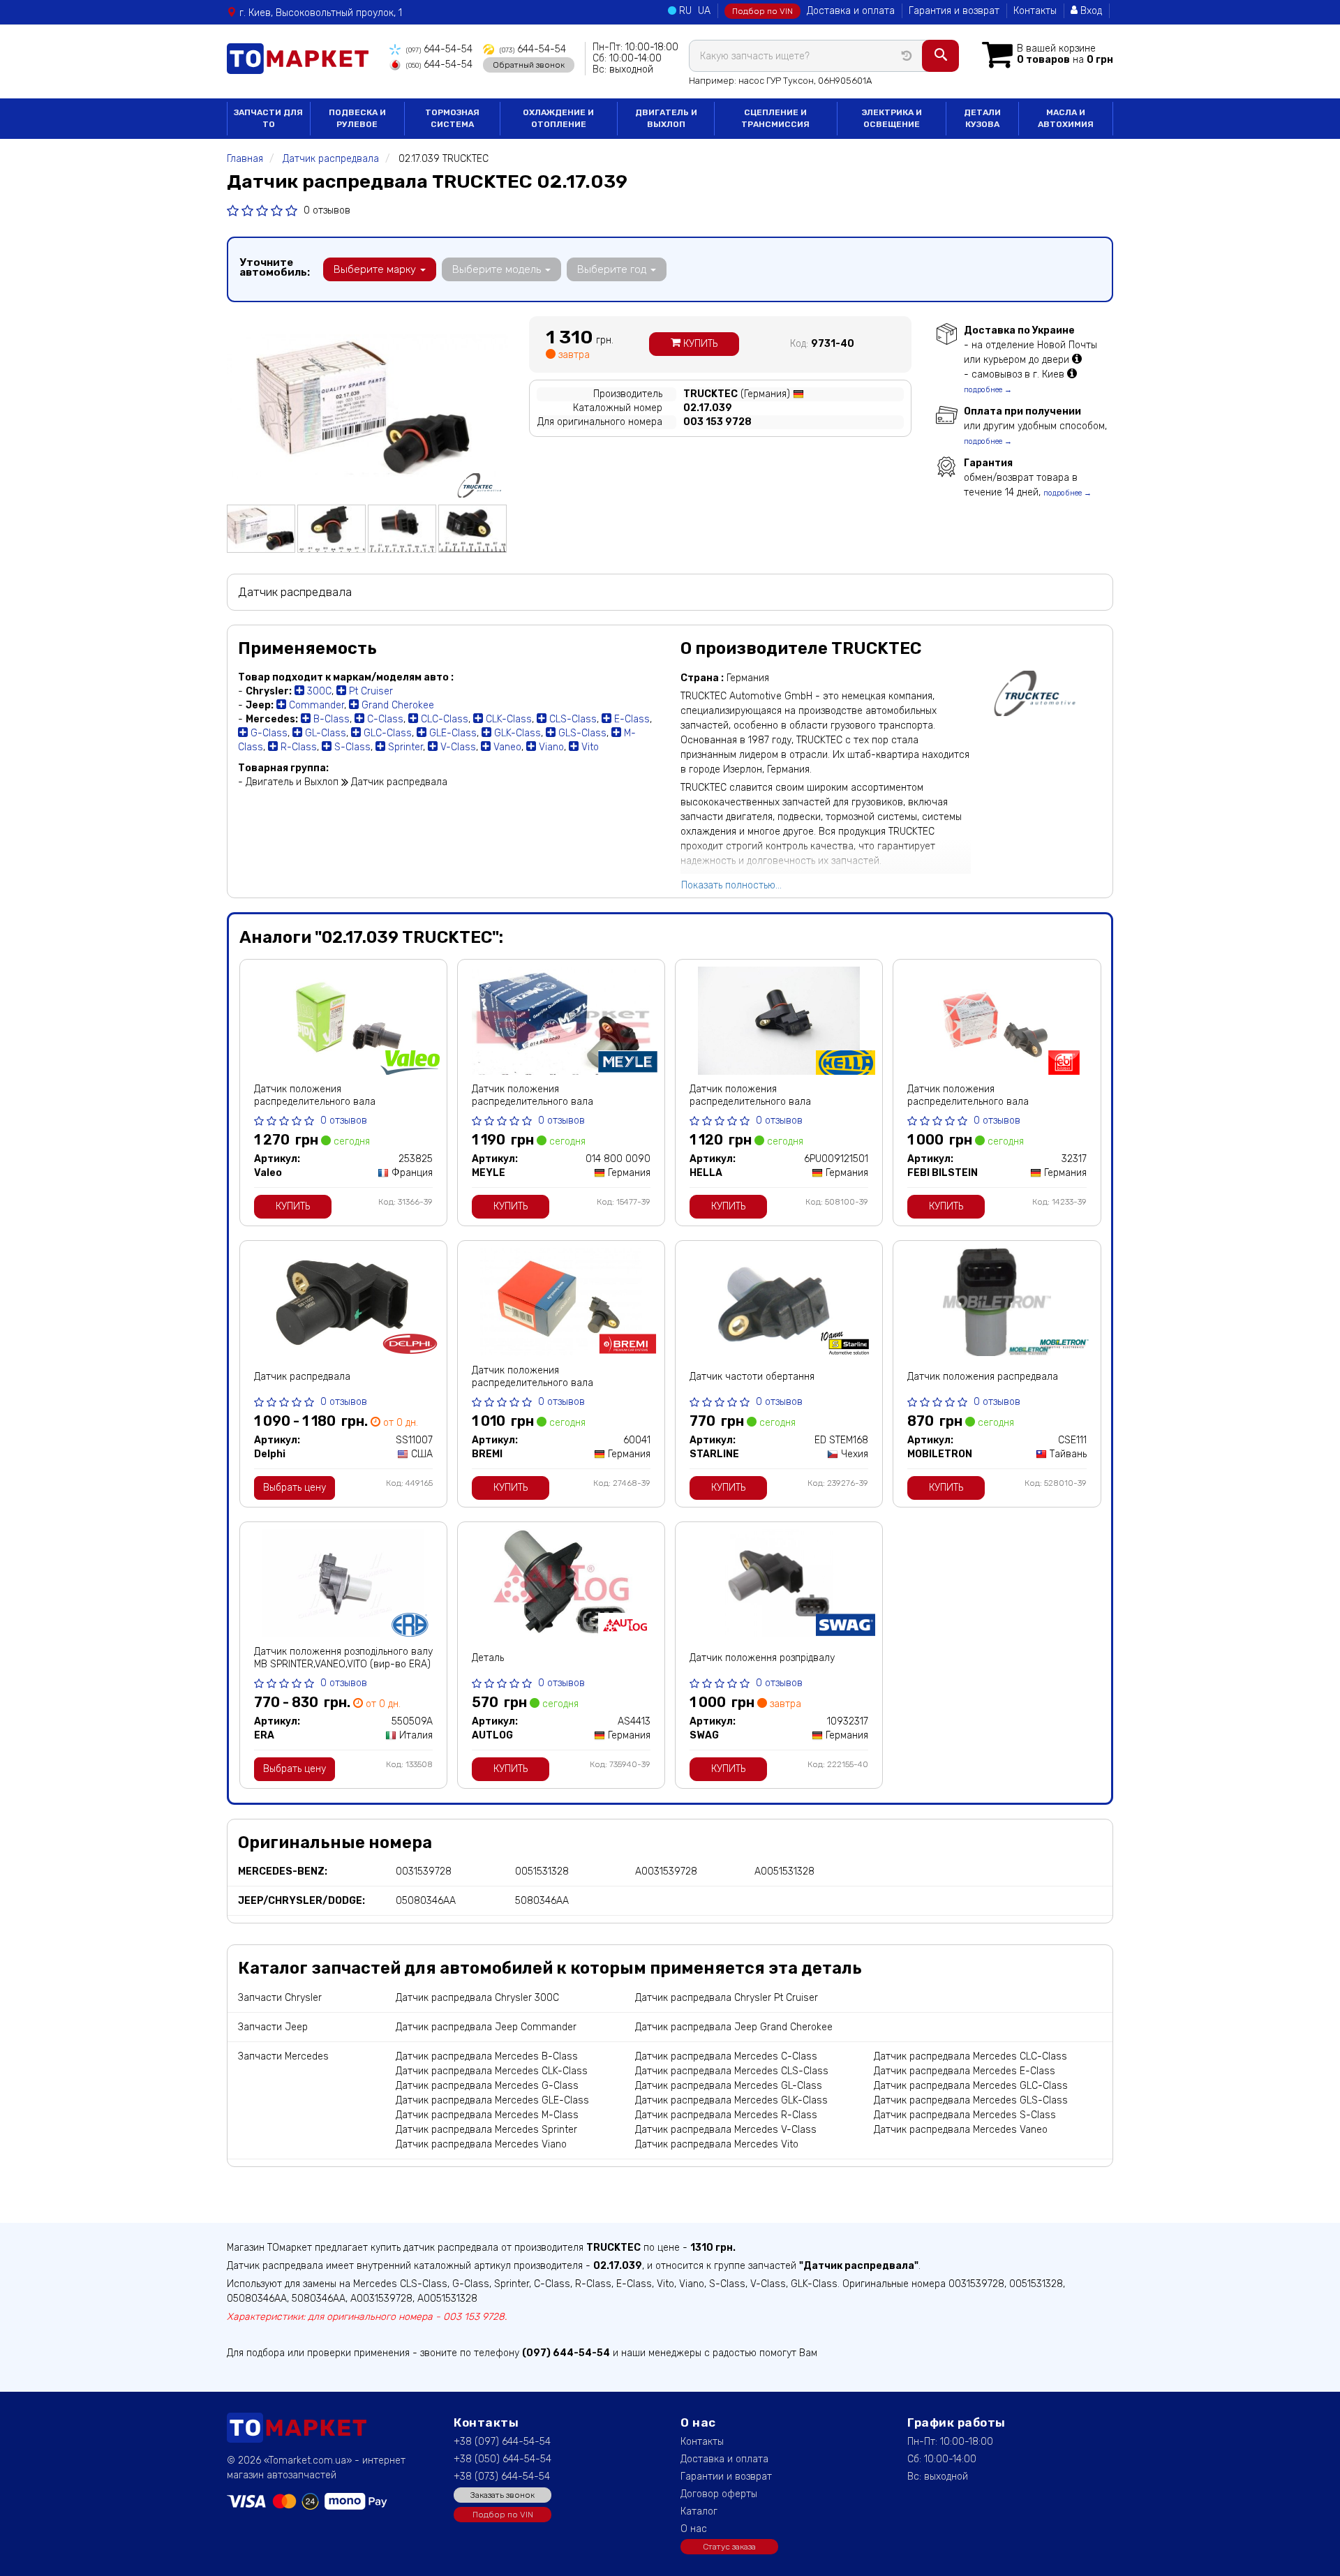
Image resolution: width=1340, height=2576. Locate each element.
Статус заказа (729, 2547)
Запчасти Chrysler (280, 1998)
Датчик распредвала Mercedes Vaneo (961, 2130)
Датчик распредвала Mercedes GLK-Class (731, 2100)
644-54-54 (439, 49)
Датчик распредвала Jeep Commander (486, 2027)
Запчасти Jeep (273, 2027)
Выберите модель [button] (498, 269)
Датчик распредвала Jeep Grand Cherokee (734, 2027)
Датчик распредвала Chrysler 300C (477, 1998)
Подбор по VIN (762, 11)
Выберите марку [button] (376, 269)
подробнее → (988, 390)
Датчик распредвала (302, 1377)
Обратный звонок (529, 65)
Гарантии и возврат (726, 2477)
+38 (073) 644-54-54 (502, 2477)
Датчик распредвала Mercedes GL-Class (729, 2086)
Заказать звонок (502, 2495)
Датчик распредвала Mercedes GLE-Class (492, 2100)
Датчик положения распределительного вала (315, 1095)
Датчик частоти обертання (752, 1377)
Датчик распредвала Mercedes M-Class (487, 2115)
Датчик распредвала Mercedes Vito (717, 2144)
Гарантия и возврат (954, 11)
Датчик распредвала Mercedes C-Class (726, 2056)
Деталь (488, 1658)
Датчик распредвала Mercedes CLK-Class (492, 2071)
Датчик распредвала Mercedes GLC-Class (971, 2086)
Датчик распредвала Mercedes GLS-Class (971, 2100)
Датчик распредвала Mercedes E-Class (965, 2071)
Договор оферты (719, 2494)
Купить (699, 344)
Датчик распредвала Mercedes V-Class (726, 2130)
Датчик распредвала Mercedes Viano (481, 2144)
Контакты (1035, 11)
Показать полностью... (731, 885)
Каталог (699, 2511)
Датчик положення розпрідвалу (762, 1658)
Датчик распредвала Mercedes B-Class (487, 2056)
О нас (694, 2529)
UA (704, 11)
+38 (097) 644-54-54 (502, 2442)
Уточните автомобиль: (275, 267)
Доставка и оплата (851, 11)
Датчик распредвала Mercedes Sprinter (486, 2130)
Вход (1090, 11)
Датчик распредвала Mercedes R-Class (726, 2115)
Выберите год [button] (613, 269)
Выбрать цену (295, 1488)
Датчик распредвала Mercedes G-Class (487, 2086)
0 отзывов (327, 210)
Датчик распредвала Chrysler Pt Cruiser (727, 1998)
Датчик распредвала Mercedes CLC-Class (970, 2056)
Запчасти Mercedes (283, 2056)
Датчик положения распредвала (983, 1377)
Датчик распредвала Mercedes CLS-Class (732, 2071)
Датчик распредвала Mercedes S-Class (965, 2115)
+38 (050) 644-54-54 (502, 2459)
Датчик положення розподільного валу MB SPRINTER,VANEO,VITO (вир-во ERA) (343, 1658)
